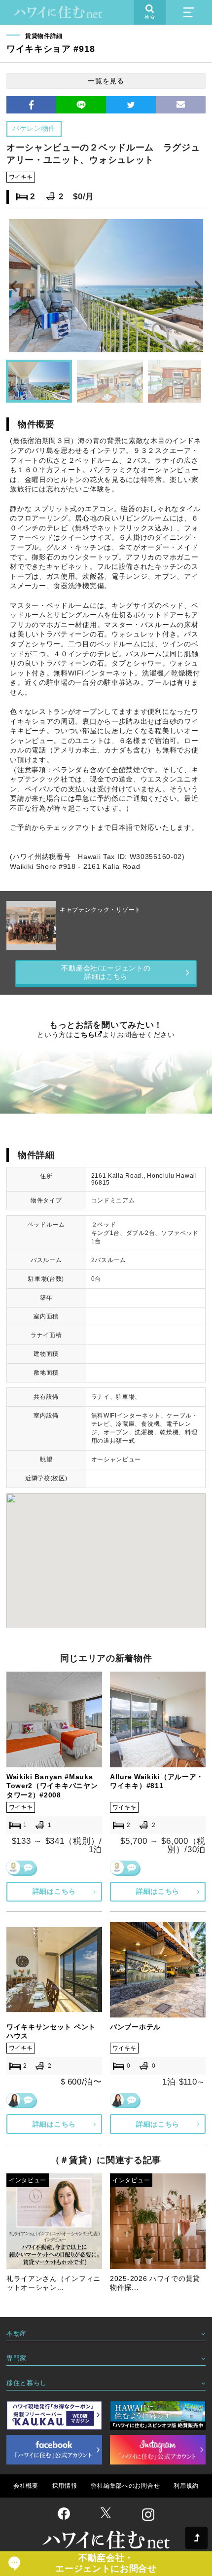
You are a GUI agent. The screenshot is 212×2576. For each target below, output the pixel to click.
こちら (84, 1035)
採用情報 (65, 2486)
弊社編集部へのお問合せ (126, 2486)
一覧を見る (106, 81)
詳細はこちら (54, 1891)
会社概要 (26, 2486)
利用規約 (186, 2486)
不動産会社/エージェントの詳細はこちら (106, 972)
